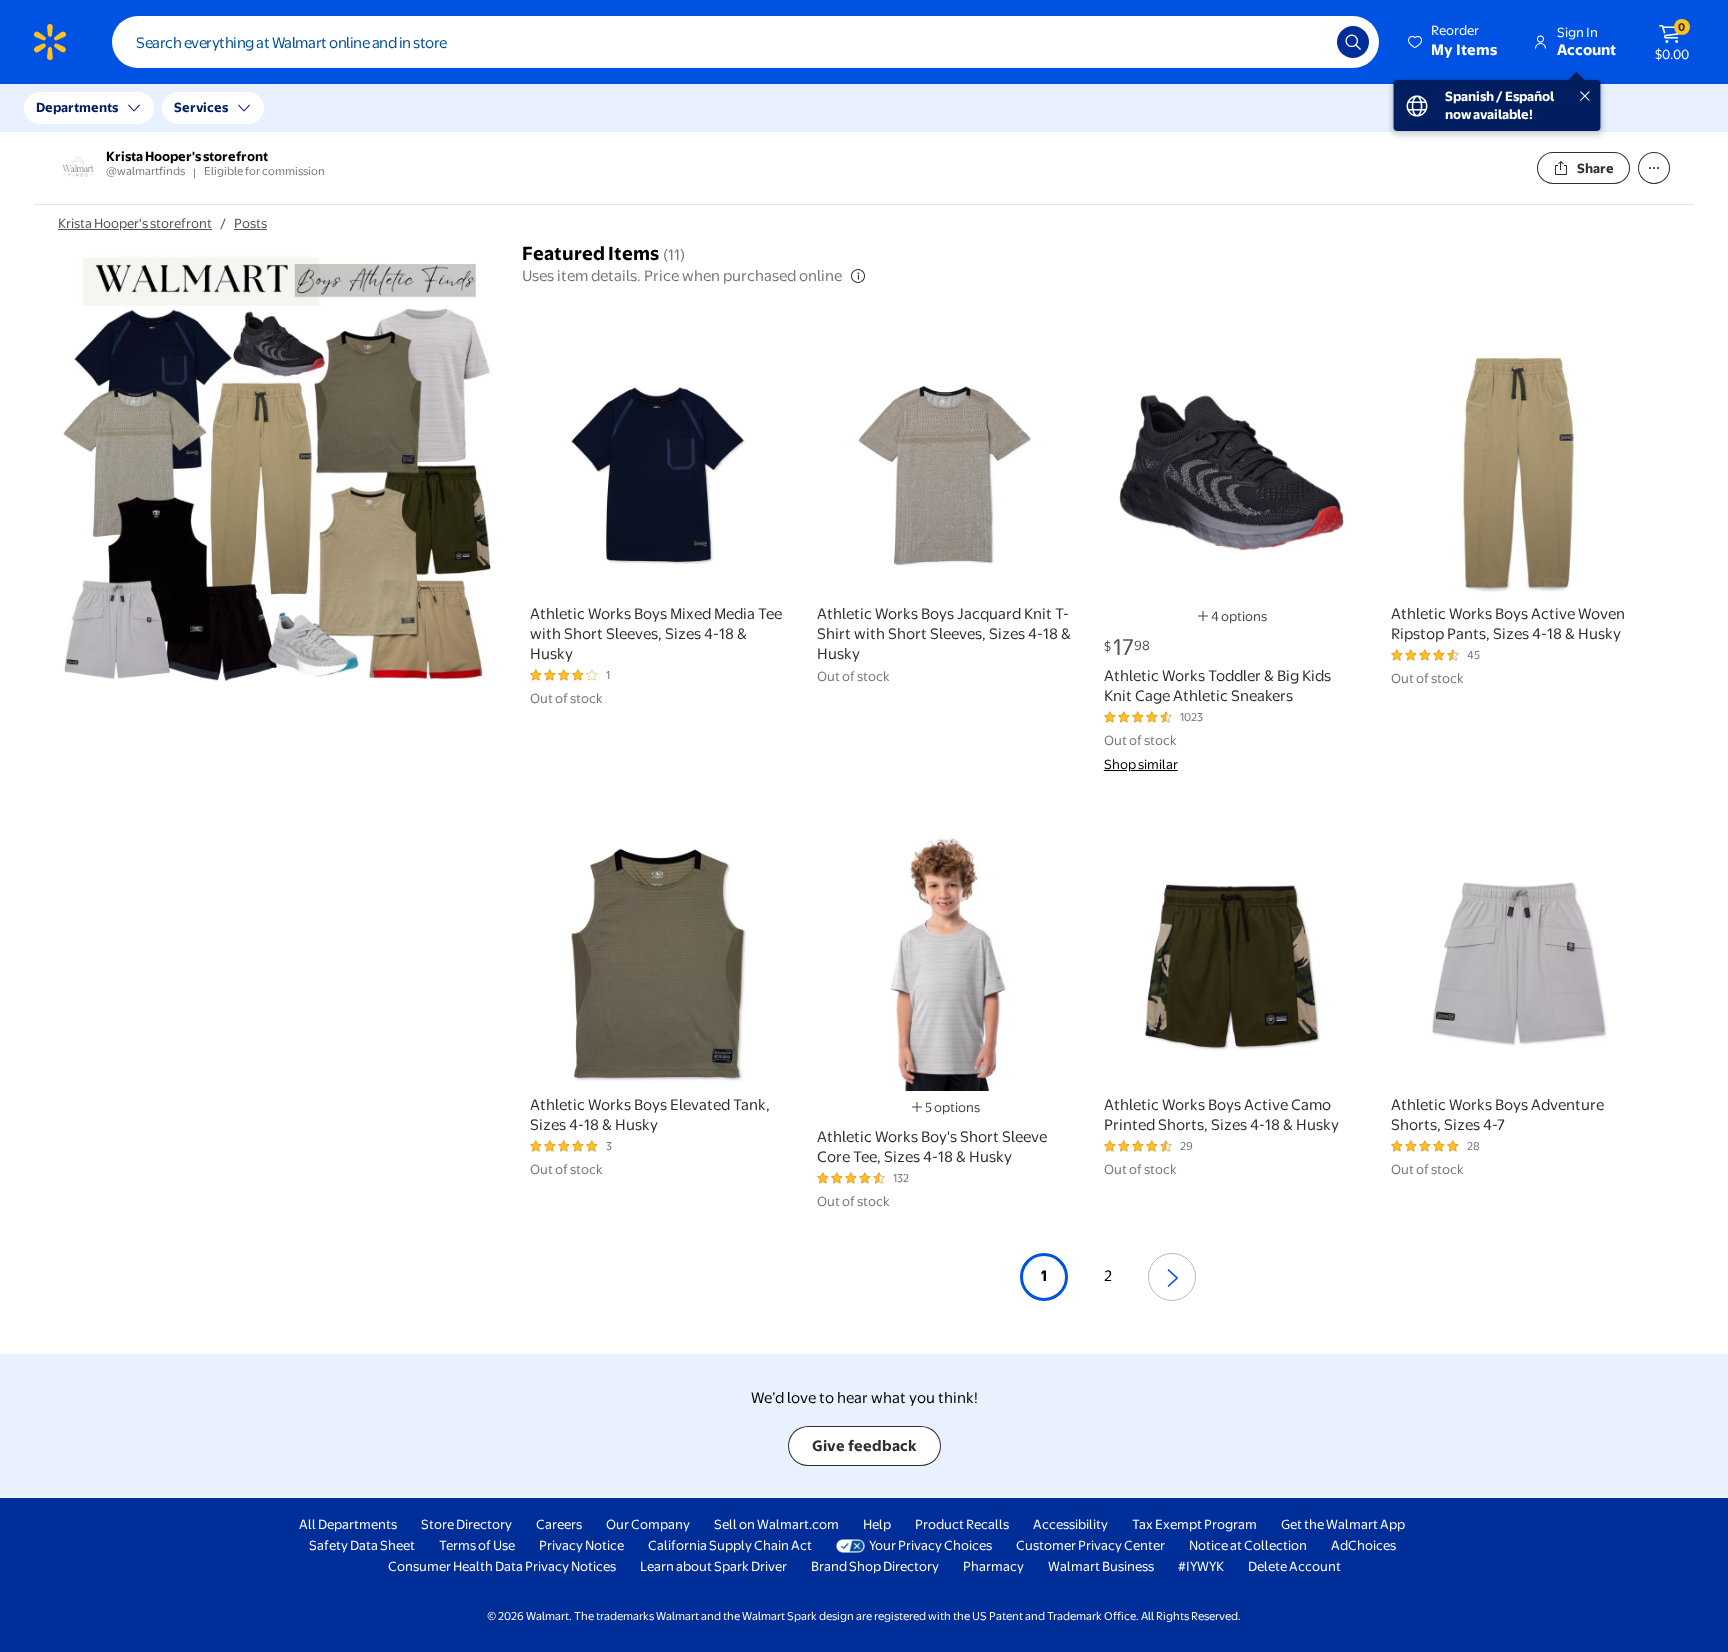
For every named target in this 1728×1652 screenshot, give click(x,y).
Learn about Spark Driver (713, 1566)
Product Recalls (962, 1524)
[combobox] (745, 42)
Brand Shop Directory (875, 1566)
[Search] (1353, 42)
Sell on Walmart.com (776, 1524)
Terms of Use (477, 1545)
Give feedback (864, 1445)
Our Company (648, 1524)
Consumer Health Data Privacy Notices (502, 1566)
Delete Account (1294, 1566)
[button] (1454, 42)
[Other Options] (1654, 168)
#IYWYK (1201, 1566)
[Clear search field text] (1307, 42)
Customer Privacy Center (1090, 1545)
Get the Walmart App (1343, 1524)
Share (1595, 168)
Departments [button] (77, 107)
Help (877, 1524)
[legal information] (858, 276)
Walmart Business (1101, 1566)
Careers (559, 1524)
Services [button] (201, 107)
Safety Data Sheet (362, 1545)
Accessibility (1070, 1524)
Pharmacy (993, 1566)
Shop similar (1141, 764)
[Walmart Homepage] (50, 42)
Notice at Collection (1248, 1545)
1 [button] (1044, 1275)
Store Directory (466, 1524)
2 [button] (1108, 1275)
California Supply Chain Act (730, 1545)
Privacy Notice (581, 1545)
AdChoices (1363, 1545)
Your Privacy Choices (930, 1545)
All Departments (348, 1524)
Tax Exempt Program (1194, 1524)
